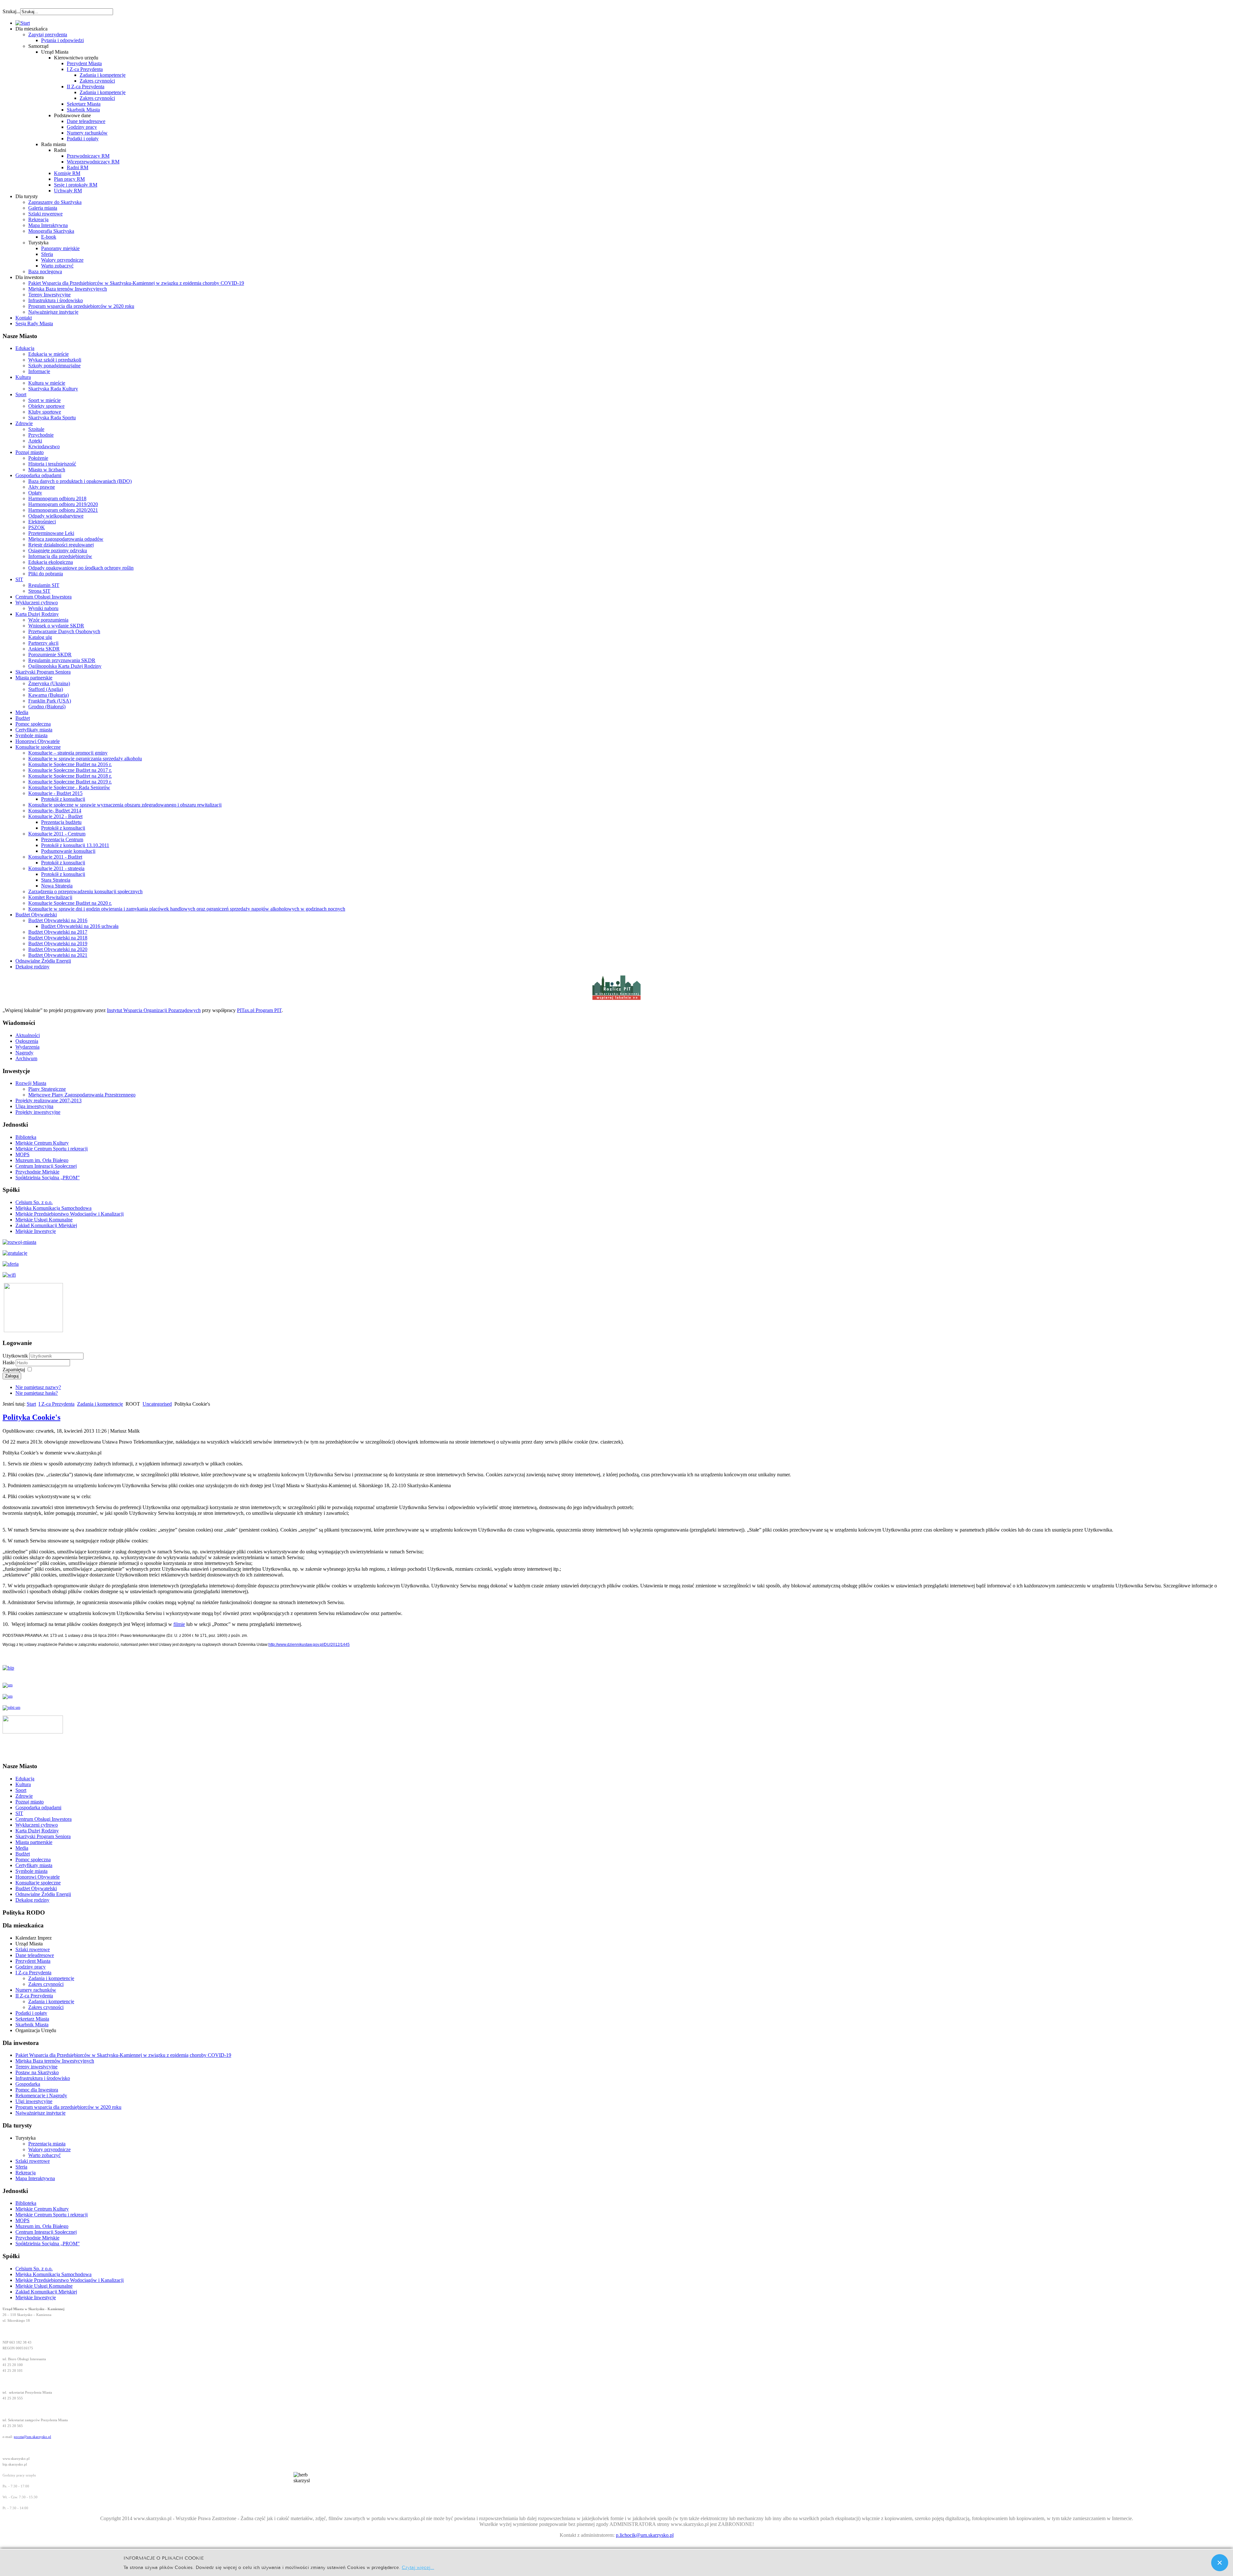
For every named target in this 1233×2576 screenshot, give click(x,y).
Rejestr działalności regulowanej (61, 545)
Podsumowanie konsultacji (68, 851)
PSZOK (37, 527)
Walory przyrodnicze (62, 260)
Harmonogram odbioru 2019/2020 (63, 504)
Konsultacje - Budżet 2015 (55, 793)
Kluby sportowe (45, 412)
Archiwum (26, 1058)
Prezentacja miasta (47, 2144)
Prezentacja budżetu (61, 822)
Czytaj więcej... (418, 2567)
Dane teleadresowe (86, 121)
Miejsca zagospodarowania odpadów (66, 539)
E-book (49, 237)
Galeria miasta (43, 208)
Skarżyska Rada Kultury (53, 389)
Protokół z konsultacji (63, 799)
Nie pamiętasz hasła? (37, 1393)
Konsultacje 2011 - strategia (56, 868)
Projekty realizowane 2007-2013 (48, 1100)
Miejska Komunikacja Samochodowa (53, 1208)
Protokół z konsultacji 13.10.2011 (75, 845)
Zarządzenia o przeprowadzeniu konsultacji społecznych (85, 891)
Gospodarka (28, 2084)
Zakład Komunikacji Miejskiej (46, 1225)
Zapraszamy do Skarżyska (55, 202)
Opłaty (35, 493)
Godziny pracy (82, 127)
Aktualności (28, 1035)
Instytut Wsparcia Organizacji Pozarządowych (154, 1010)
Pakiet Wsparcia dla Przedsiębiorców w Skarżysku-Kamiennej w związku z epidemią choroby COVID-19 (136, 283)
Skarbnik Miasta (83, 110)
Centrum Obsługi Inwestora (44, 597)
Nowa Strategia (57, 886)
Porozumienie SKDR (50, 655)
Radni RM (78, 167)
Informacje (39, 371)
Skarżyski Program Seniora (43, 672)
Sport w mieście (44, 400)
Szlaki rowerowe (45, 214)
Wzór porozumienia (48, 620)
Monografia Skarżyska (51, 231)
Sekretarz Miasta (84, 104)
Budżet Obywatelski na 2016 (58, 920)
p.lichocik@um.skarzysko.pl (645, 2535)
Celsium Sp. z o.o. (34, 1202)
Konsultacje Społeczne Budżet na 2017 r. (70, 770)
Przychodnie (41, 435)
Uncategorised (157, 1404)
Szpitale (36, 429)
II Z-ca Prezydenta (86, 87)
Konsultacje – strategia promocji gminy (68, 753)
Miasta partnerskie (34, 678)
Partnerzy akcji (43, 643)
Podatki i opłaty (83, 139)
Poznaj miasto (30, 452)
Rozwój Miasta (31, 1083)
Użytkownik (15, 1356)
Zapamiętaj (14, 1370)
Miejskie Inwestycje (36, 1231)
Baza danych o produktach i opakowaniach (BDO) (80, 481)
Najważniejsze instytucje (53, 312)
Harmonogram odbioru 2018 (57, 498)
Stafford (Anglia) (46, 689)
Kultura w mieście (47, 383)
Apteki (35, 441)
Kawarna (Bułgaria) (48, 695)
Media (22, 712)
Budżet (23, 718)
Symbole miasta (31, 735)
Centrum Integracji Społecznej (46, 1166)
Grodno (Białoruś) (47, 707)
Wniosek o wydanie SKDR (56, 626)
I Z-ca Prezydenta (85, 69)
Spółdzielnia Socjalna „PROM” (48, 1178)
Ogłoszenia (27, 1041)
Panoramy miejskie (60, 248)
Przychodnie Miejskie (37, 1172)
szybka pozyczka (37, 8)
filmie (179, 1624)
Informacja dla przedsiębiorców (60, 556)
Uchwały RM (68, 191)
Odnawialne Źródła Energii (43, 961)
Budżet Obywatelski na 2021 (58, 955)
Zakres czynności (97, 81)
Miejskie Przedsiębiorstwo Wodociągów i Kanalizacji (70, 1214)
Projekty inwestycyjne (38, 1112)
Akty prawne (42, 487)
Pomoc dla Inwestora (37, 2090)
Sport (21, 394)
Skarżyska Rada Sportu (52, 418)
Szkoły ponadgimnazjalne (54, 366)
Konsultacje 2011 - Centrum (57, 834)
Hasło (9, 1362)
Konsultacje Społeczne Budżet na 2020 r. (70, 903)
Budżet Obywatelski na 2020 (58, 949)
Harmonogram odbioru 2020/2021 (63, 510)
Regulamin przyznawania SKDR (62, 660)
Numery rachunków (87, 133)
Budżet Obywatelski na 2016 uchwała (80, 926)
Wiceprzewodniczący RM (93, 162)
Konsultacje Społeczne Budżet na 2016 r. (70, 764)
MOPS (22, 1154)
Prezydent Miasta (84, 63)
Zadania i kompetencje (103, 75)
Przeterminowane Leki (51, 533)
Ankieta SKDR (44, 649)
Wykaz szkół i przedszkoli (55, 360)
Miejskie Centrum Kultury (42, 1143)
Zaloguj (12, 1376)
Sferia (47, 254)
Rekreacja (38, 219)
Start (31, 1404)
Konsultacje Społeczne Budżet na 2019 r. (70, 782)
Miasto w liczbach (47, 470)
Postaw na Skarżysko (37, 2072)
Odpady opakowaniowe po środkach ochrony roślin (81, 568)
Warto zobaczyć (57, 266)
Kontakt (24, 318)
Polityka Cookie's (31, 1417)
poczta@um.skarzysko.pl (32, 2437)
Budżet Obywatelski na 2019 (58, 943)
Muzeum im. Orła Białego (42, 1160)
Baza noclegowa (45, 271)
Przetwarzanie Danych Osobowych (64, 631)
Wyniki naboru (43, 608)
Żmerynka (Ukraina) (49, 683)
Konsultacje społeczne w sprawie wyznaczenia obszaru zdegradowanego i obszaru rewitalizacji (125, 805)
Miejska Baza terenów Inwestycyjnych (68, 289)
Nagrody (24, 1053)
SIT (19, 579)
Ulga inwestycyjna (34, 1106)
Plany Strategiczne (47, 1089)
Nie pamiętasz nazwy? (38, 1387)
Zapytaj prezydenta (48, 35)
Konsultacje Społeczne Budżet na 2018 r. (70, 776)
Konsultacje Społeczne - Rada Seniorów (69, 787)
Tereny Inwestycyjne (49, 295)
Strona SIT (39, 591)
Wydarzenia (27, 1047)
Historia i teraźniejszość (52, 464)
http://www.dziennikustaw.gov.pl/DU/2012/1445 (309, 1645)
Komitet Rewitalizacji (50, 897)
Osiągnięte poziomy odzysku (58, 550)
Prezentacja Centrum (62, 839)
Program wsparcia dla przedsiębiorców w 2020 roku (81, 306)
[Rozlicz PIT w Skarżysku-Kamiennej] (616, 999)
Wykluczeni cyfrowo (37, 603)
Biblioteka (26, 1137)
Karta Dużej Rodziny (37, 614)
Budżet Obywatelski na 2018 (58, 938)
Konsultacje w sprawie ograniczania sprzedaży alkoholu (85, 759)
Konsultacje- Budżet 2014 (55, 811)
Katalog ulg (40, 637)
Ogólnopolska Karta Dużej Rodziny (65, 666)
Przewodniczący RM (88, 156)
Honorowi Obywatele (38, 741)
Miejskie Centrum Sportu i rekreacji (52, 1149)
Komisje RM (67, 173)
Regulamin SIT (44, 585)
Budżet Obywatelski (36, 915)
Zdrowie (24, 423)
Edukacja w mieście (48, 354)
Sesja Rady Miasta (34, 323)
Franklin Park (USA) (50, 701)
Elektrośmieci (42, 522)
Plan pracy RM (69, 179)
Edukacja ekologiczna (51, 562)
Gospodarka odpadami (38, 475)
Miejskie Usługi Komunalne (44, 1220)
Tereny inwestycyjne (36, 2067)
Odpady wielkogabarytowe (56, 516)
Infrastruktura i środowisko (56, 300)
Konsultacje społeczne (38, 747)
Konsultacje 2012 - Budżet (55, 816)
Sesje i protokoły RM (76, 185)
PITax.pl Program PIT (259, 1010)
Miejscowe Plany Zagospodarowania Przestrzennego (82, 1095)
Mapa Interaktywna (48, 225)
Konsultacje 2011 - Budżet (55, 857)
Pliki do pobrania (46, 574)
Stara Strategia (56, 880)
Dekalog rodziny (32, 967)
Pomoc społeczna (33, 724)
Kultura (23, 377)
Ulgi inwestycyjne (34, 2101)
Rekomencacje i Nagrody (41, 2096)
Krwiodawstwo (44, 446)
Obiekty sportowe (46, 406)
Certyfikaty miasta (34, 730)
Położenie (38, 458)
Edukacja (25, 348)
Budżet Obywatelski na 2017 (58, 932)
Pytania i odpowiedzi (62, 40)
